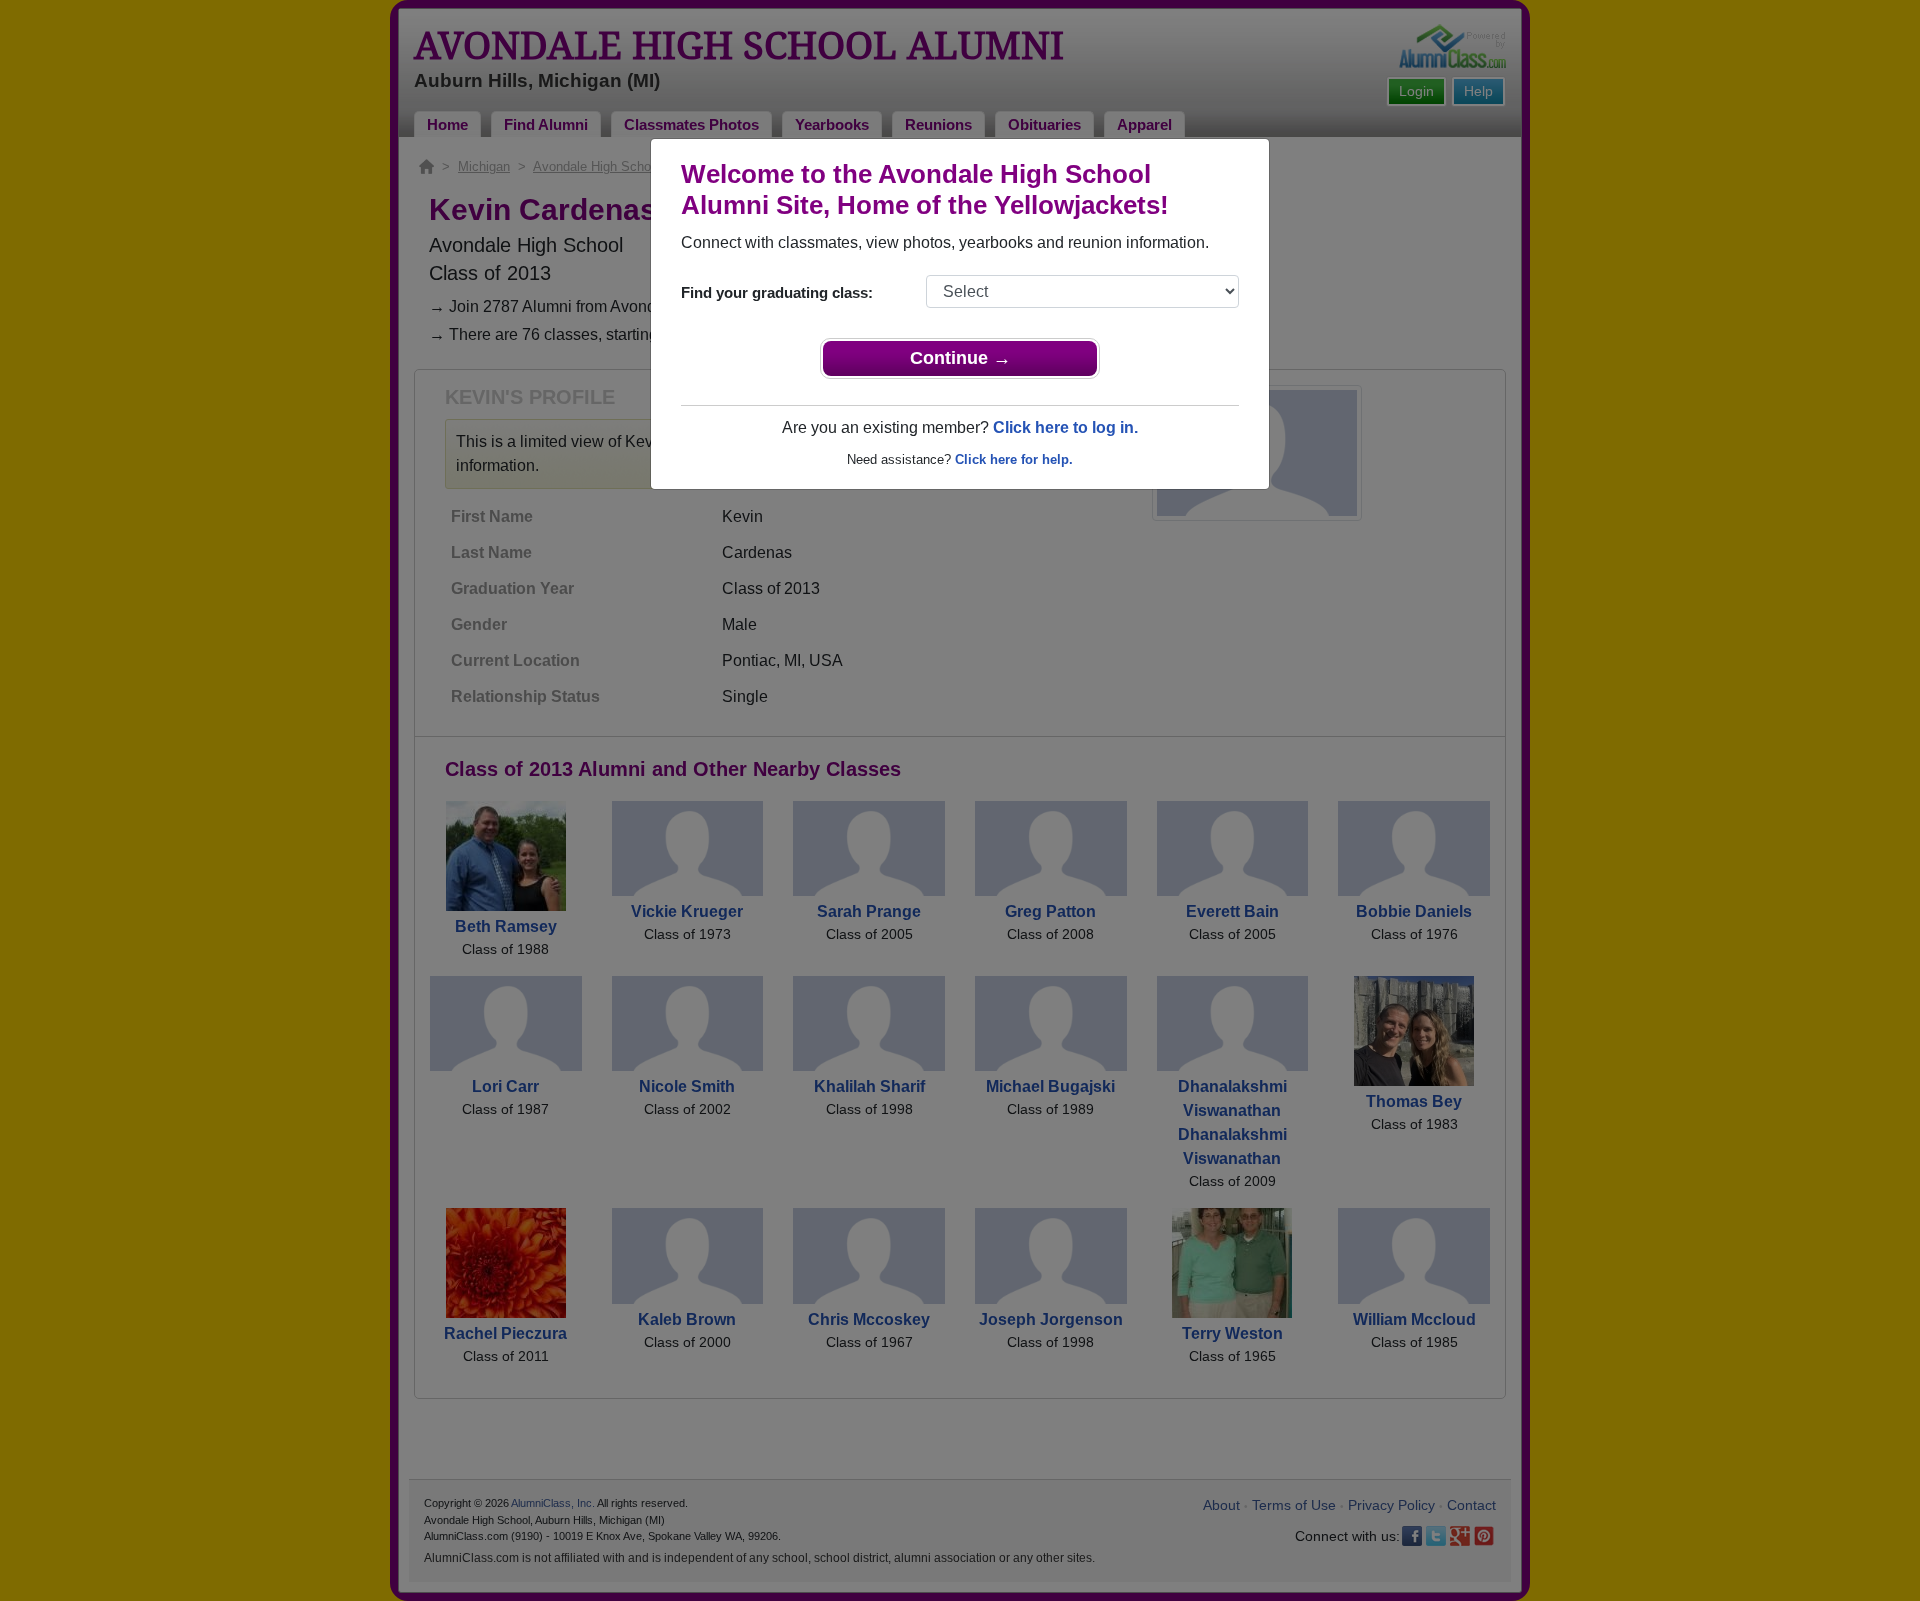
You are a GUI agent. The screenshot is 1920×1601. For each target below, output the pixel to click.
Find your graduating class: (777, 292)
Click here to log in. (1065, 427)
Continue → (960, 358)
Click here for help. (1014, 459)
